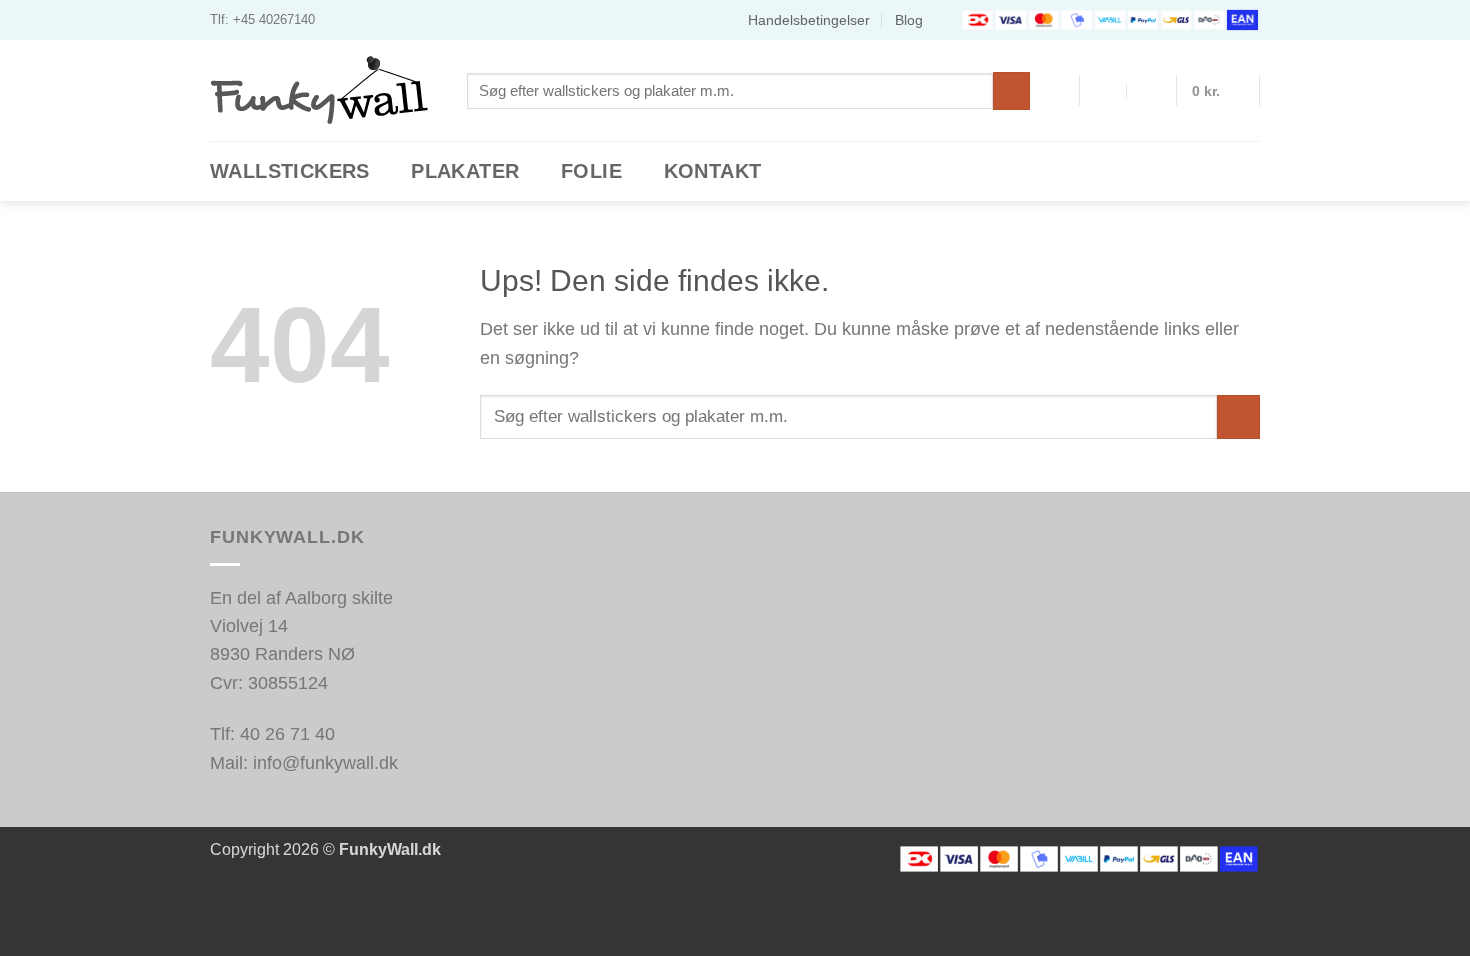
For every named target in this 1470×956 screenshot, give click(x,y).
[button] (1218, 91)
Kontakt (713, 171)
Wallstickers (290, 171)
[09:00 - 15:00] (1150, 91)
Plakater (465, 171)
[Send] (1011, 90)
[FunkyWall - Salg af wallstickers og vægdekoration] (323, 90)
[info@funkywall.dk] (1104, 91)
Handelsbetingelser (809, 20)
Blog (909, 20)
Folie (591, 171)
